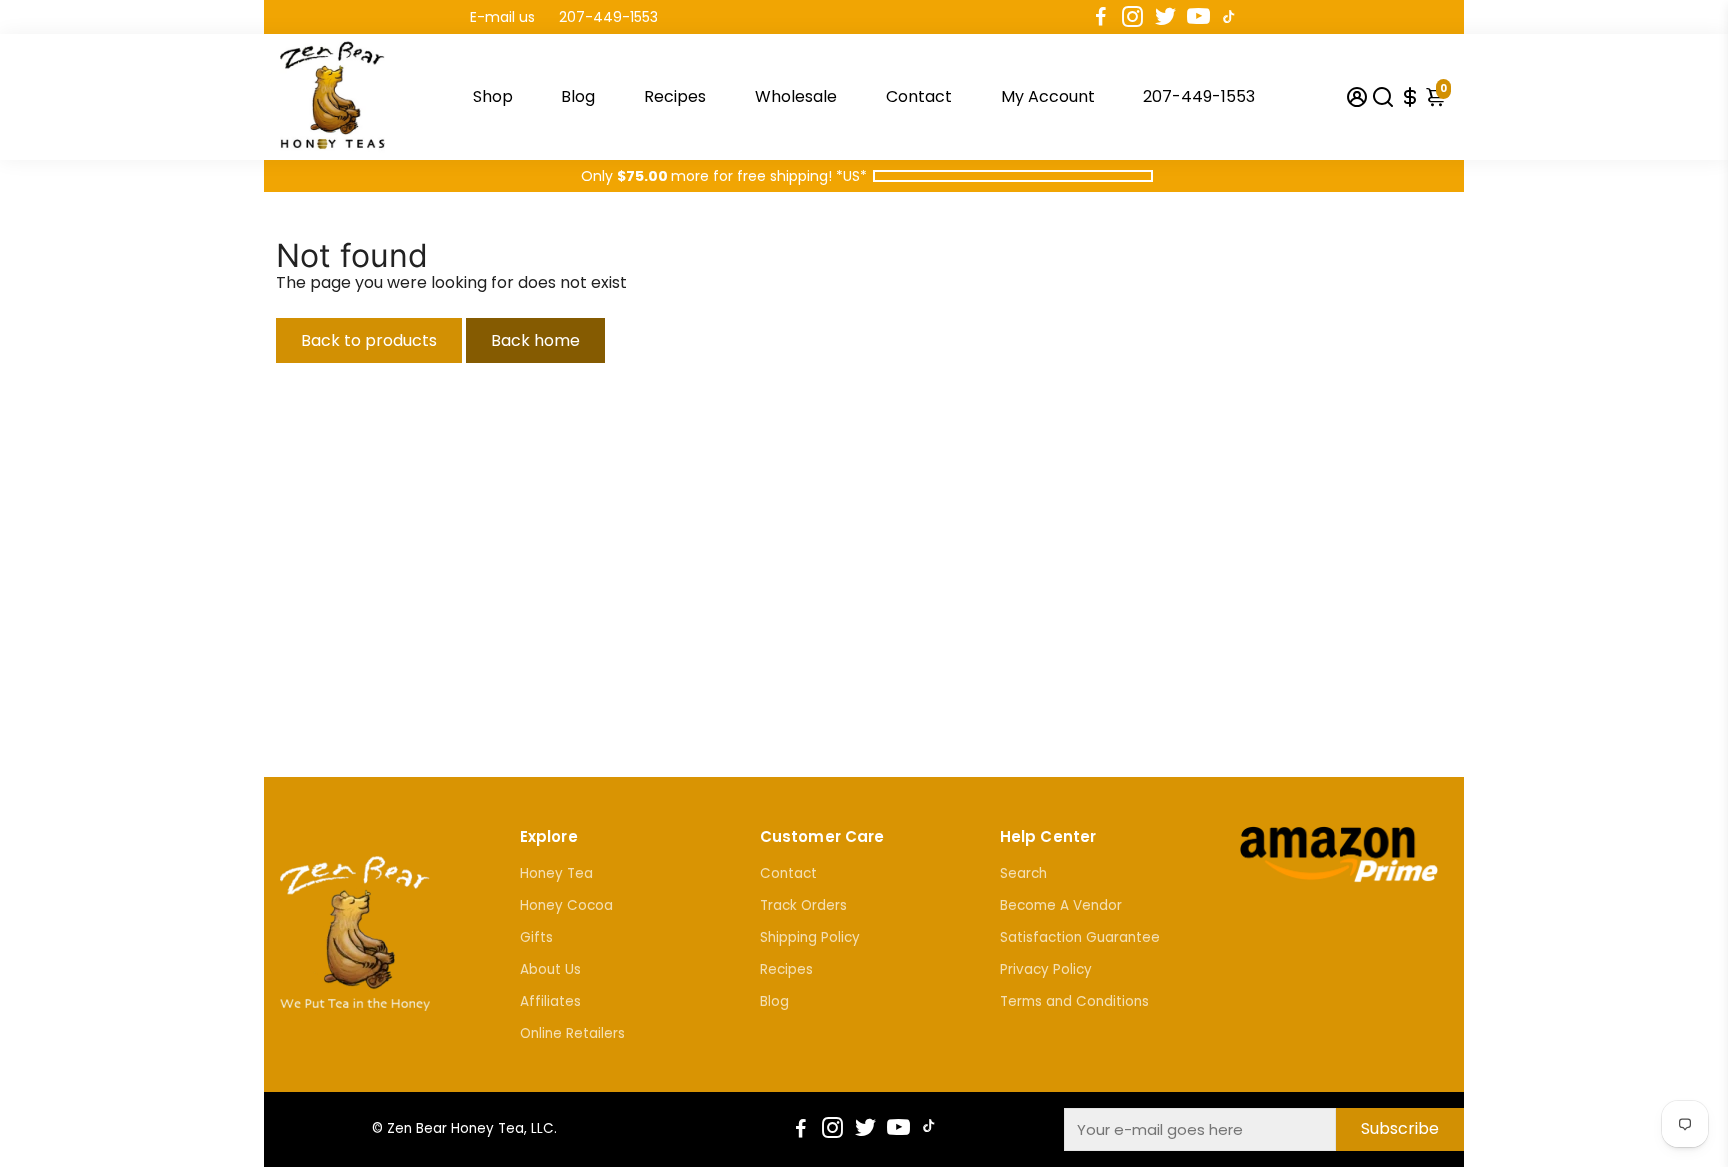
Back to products (369, 340)
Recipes (675, 96)
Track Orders (803, 905)
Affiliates (550, 1001)
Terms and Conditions (1074, 1001)
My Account (1048, 96)
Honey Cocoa (566, 905)
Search (1023, 873)
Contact (919, 96)
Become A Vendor (1061, 905)
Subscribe (1400, 1128)
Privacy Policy (1046, 969)
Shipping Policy (810, 937)
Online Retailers (572, 1033)
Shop (493, 96)
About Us (550, 969)
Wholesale (796, 96)
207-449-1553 (608, 17)
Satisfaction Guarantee (1080, 937)
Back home (535, 340)
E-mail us (502, 17)
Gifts (536, 937)
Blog (578, 96)
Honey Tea (556, 873)
